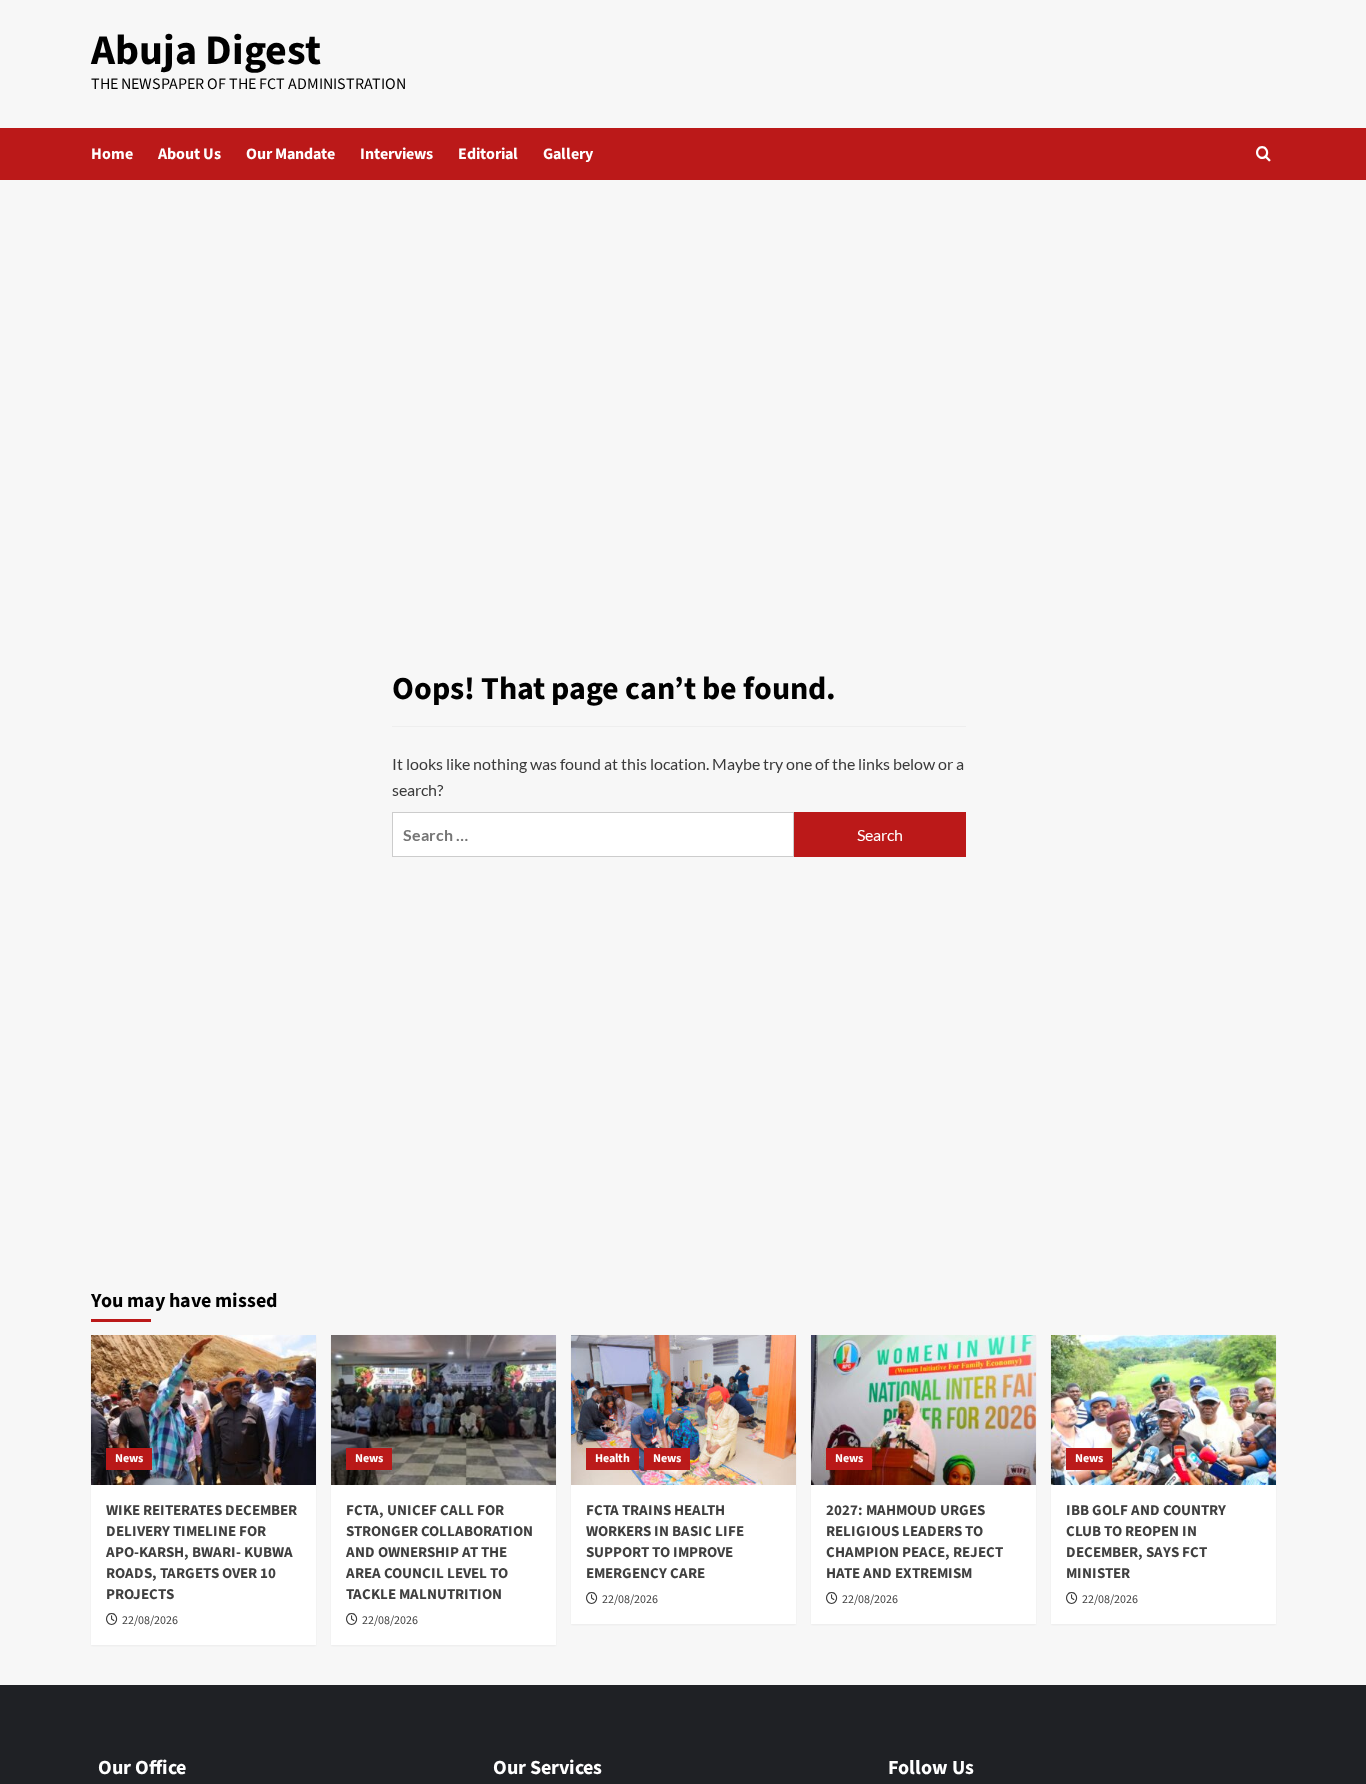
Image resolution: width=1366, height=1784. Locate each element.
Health (612, 1458)
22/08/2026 (150, 1620)
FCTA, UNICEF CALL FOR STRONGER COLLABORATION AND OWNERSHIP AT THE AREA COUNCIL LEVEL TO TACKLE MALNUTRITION (439, 1552)
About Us (189, 154)
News (129, 1458)
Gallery (568, 154)
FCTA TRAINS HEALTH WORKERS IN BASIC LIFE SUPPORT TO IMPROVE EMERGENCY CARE (665, 1542)
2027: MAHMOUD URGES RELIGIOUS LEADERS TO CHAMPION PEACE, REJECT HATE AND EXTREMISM (914, 1542)
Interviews (396, 154)
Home (112, 154)
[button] (1263, 153)
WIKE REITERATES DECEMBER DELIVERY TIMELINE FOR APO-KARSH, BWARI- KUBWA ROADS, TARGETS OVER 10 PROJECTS (201, 1552)
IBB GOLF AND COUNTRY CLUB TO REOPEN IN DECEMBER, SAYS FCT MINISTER (1146, 1542)
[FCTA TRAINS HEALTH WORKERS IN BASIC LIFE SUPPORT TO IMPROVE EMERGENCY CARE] (683, 1410)
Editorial (488, 154)
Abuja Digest (206, 51)
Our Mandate (290, 154)
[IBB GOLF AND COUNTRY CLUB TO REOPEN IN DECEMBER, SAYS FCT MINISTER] (1163, 1410)
